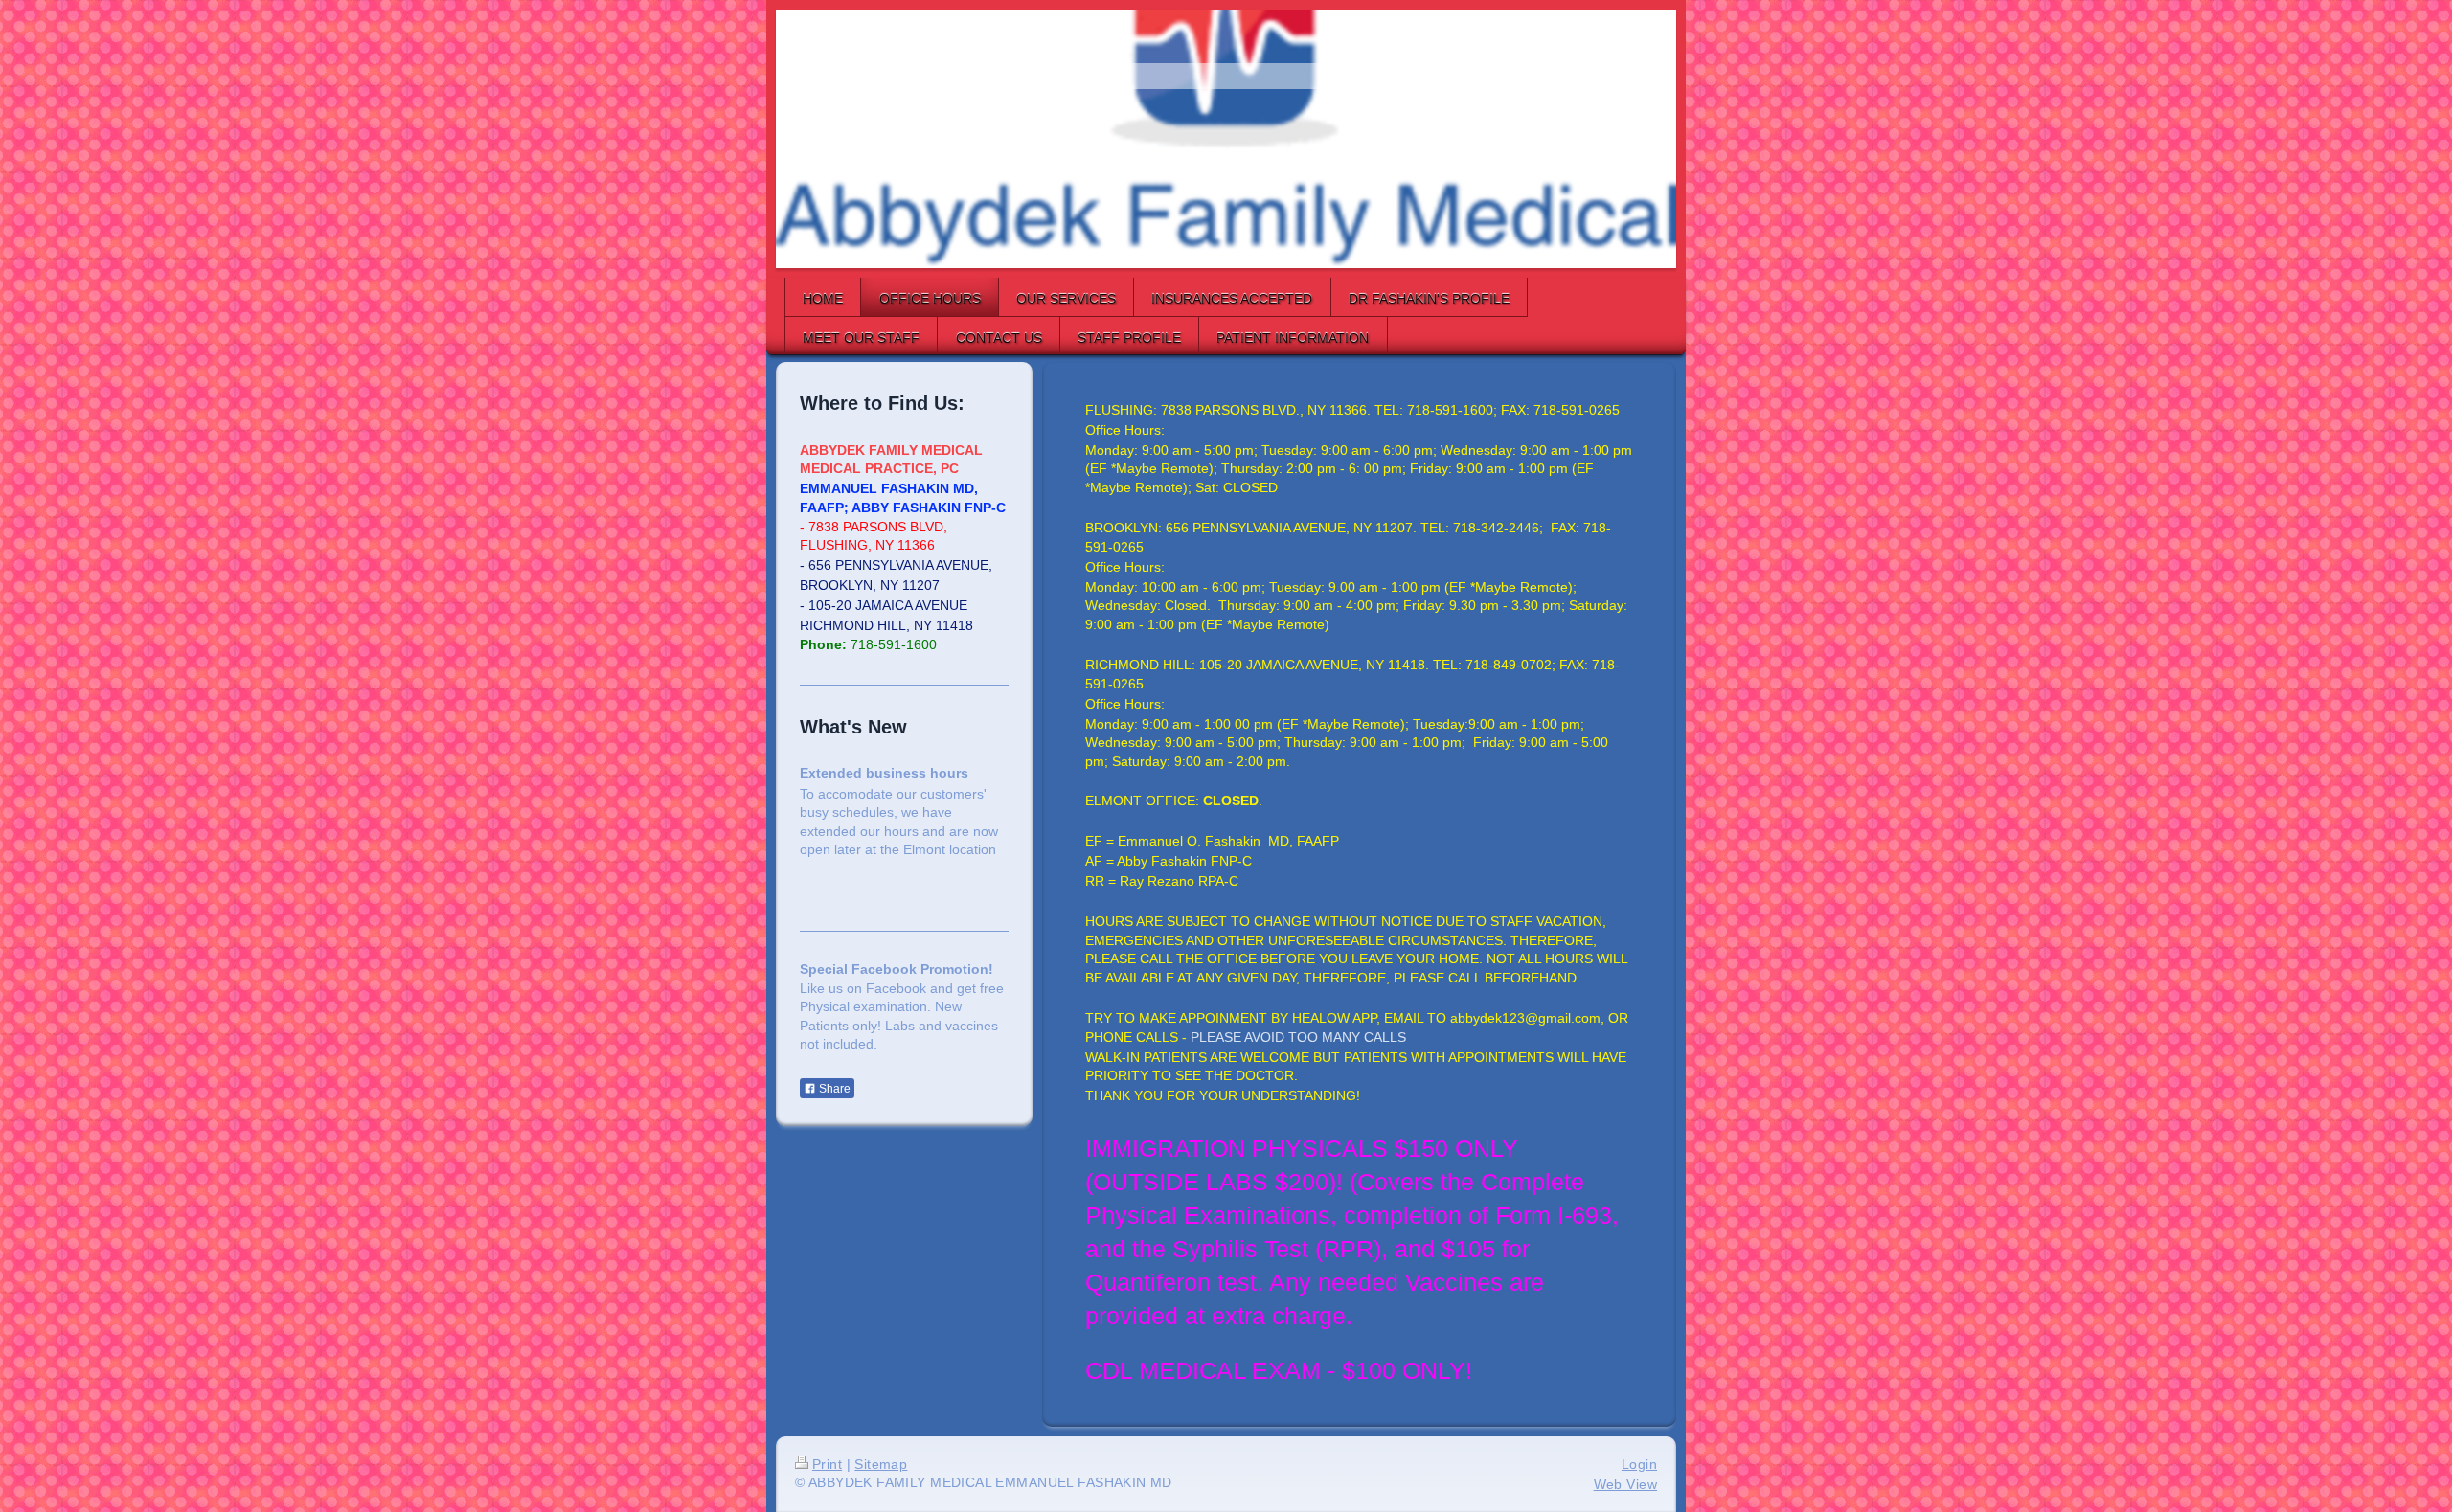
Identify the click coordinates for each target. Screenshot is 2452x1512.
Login (1639, 1464)
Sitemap (881, 1464)
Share (833, 1089)
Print (827, 1464)
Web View (1625, 1484)
